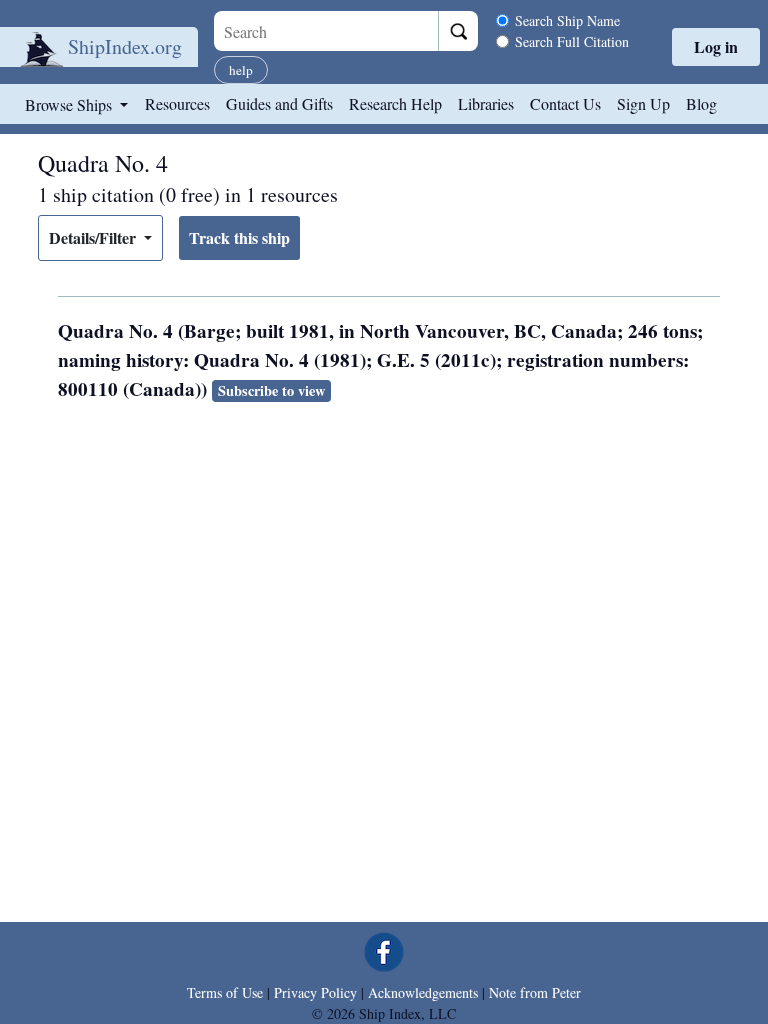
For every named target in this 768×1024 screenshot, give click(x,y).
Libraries (486, 103)
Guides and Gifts (279, 103)
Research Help (395, 103)
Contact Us (565, 103)
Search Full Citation (572, 41)
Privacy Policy (315, 992)
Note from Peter (535, 992)
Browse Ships (70, 104)
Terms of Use (225, 992)
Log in (716, 46)
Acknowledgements (423, 992)
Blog (701, 103)
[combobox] (326, 31)
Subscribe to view (271, 390)
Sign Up (643, 103)
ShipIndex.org (125, 46)
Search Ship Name (567, 20)
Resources (177, 103)
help (241, 70)
